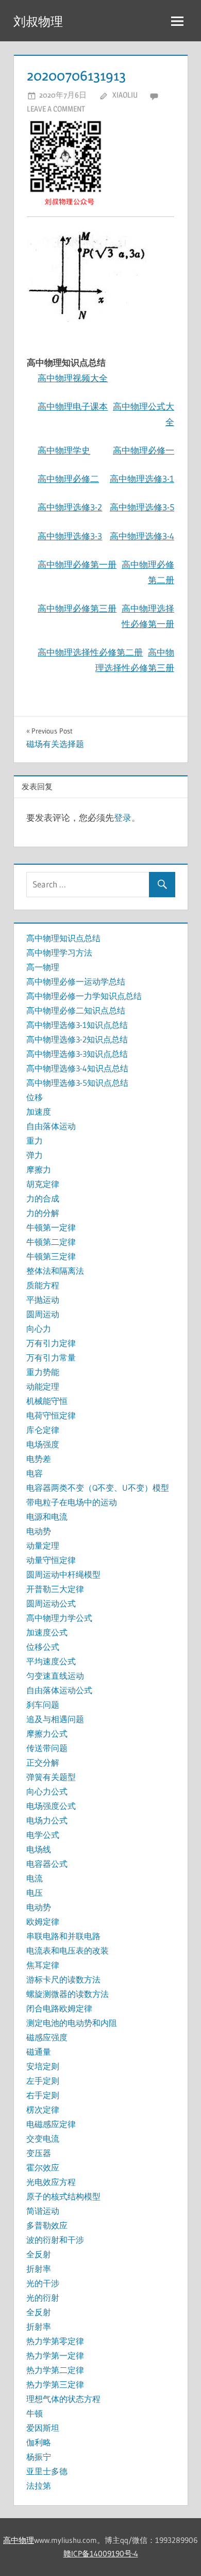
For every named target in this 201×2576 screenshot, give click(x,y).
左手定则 (43, 2081)
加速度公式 (47, 1632)
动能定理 (43, 1386)
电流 (35, 1878)
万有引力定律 (51, 1343)
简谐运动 (43, 2211)
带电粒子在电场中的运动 (72, 1502)
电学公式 (43, 1835)
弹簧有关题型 (51, 1777)
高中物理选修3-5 (142, 507)
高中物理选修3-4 (142, 536)
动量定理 (43, 1545)
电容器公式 (47, 1864)
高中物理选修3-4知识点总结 (77, 1068)
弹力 (35, 1155)
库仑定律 (43, 1430)
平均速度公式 (51, 1661)
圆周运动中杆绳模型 (63, 1574)
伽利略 (39, 2442)
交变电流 (43, 2138)
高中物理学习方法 (59, 953)
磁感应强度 (47, 2037)
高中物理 (19, 2540)
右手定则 (43, 2095)
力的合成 (43, 1198)
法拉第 (39, 2486)
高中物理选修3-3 (70, 536)
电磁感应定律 (51, 2124)
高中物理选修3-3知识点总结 (77, 1054)
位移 (35, 1097)
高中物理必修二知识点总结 (76, 1010)
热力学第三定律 (55, 2384)
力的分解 (43, 1213)
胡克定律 (43, 1184)
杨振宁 (39, 2457)
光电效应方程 (51, 2182)
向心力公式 (47, 1791)
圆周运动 (43, 1314)
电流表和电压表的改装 (68, 1950)
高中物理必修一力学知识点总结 (84, 996)
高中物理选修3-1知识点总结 (77, 1025)
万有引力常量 (51, 1357)
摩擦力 (39, 1169)
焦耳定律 (43, 1965)
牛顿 (35, 2413)
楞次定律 (43, 2110)
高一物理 (43, 967)
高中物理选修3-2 (70, 507)
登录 (123, 817)
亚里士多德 (47, 2471)
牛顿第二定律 (51, 1242)
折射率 (39, 2269)
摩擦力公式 (47, 1734)
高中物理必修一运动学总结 (76, 981)
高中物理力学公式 (59, 1618)
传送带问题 (47, 1748)
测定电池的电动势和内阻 (72, 2023)
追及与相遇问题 (55, 1719)
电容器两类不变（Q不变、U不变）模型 (98, 1488)
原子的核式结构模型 (63, 2196)
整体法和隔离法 (55, 1271)
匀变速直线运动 (55, 1676)
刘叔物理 (38, 21)
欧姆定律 (43, 1922)
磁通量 (39, 2052)
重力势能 (43, 1372)
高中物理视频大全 (73, 378)
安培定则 (43, 2066)
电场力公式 (47, 1820)
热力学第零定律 (55, 2341)
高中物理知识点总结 (63, 938)
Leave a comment (56, 109)
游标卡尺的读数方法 (63, 1979)
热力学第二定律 (55, 2370)
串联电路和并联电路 (63, 1936)
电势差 (39, 1459)
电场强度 (43, 1444)
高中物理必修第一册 (77, 564)
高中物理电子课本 (73, 406)
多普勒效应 (47, 2225)
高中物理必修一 (144, 450)
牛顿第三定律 (51, 1256)
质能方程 (43, 1285)
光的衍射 (43, 2298)
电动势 (39, 1531)
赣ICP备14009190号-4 (101, 2554)
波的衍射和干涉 (55, 2240)
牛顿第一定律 (51, 1227)
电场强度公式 (51, 1806)
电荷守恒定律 (51, 1415)
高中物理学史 (64, 450)
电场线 (39, 1849)
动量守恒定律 (51, 1560)
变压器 (39, 2153)
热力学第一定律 (55, 2355)
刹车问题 (43, 1705)
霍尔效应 (43, 2167)
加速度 (39, 1112)
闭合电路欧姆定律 (59, 2008)
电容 (35, 1473)
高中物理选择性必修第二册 (90, 652)
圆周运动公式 (51, 1603)
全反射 (39, 2254)
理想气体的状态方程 (63, 2399)
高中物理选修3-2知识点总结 (77, 1039)
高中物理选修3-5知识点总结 (77, 1083)
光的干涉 (43, 2283)
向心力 (39, 1329)
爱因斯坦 (43, 2428)
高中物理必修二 (68, 479)
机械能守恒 (47, 1401)
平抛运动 (43, 1300)
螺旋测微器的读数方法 (68, 1994)
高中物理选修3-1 (142, 479)
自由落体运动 (51, 1126)
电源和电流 (47, 1517)
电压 (35, 1893)
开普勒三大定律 (55, 1589)
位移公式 (43, 1647)
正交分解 (43, 1762)
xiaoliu (125, 95)
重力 (35, 1141)
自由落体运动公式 (59, 1690)
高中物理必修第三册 (77, 608)
